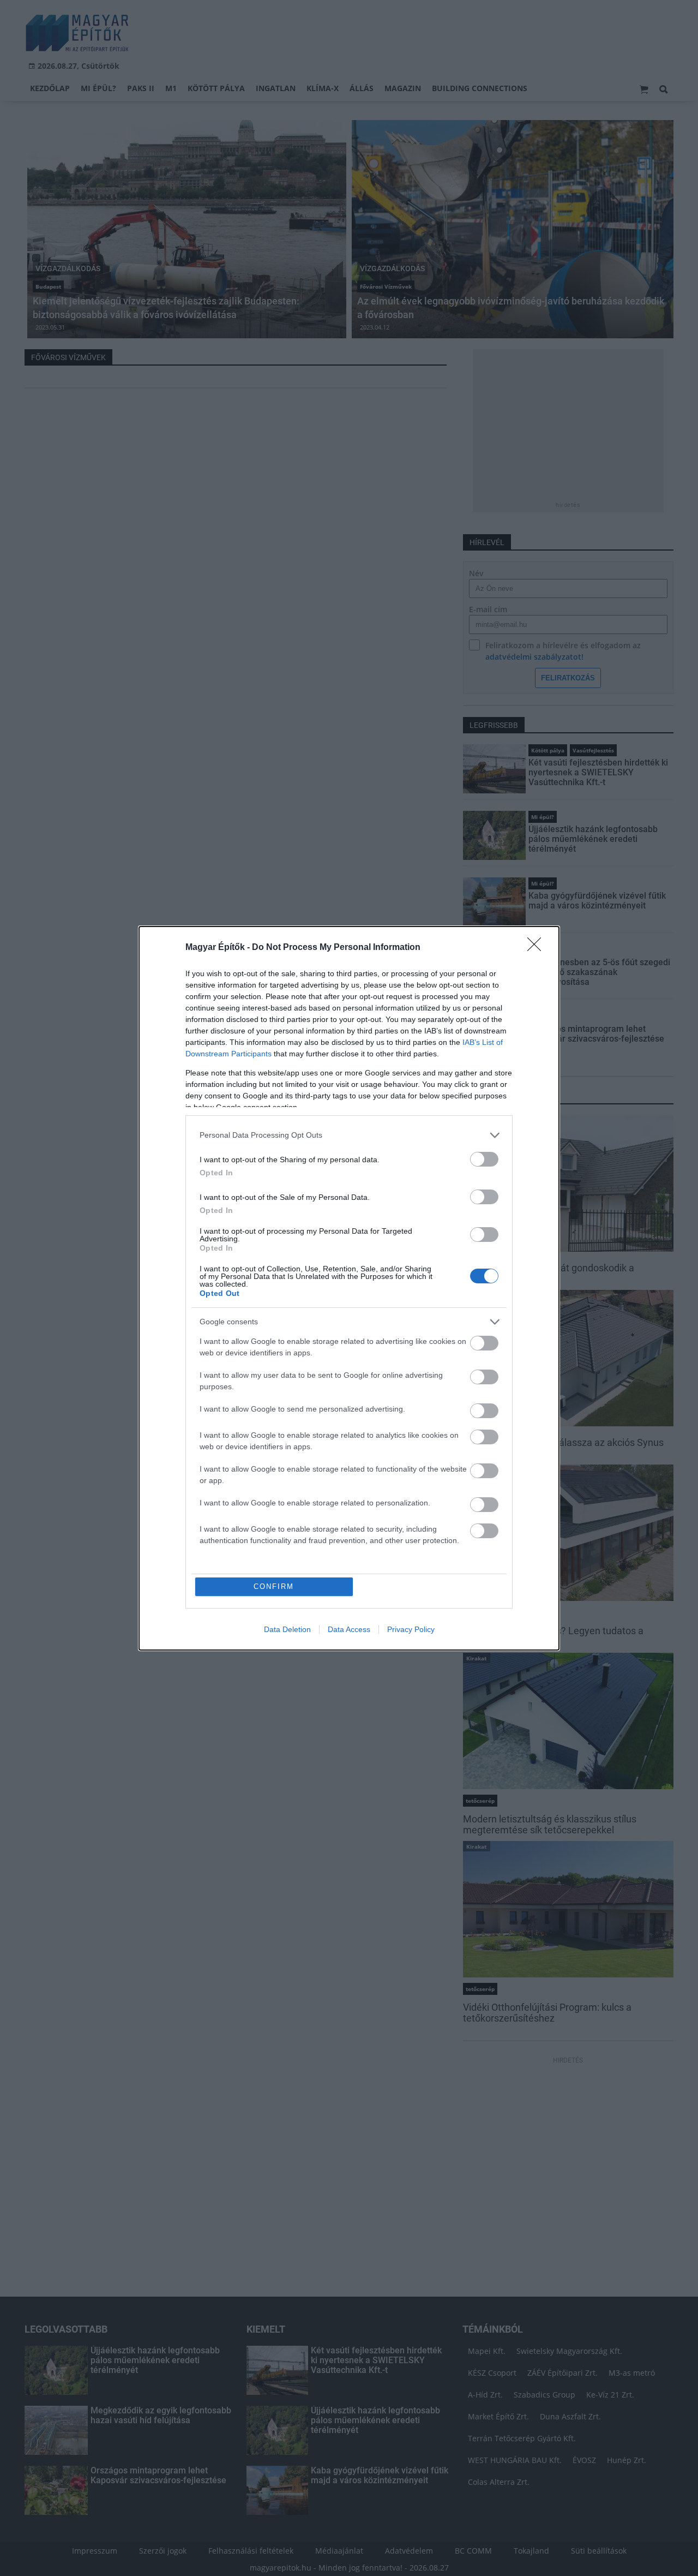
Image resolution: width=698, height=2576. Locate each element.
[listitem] (349, 1135)
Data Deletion (287, 1629)
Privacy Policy (411, 1629)
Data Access (349, 1629)
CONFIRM (274, 1586)
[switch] (484, 1159)
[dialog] (349, 1288)
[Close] (538, 948)
